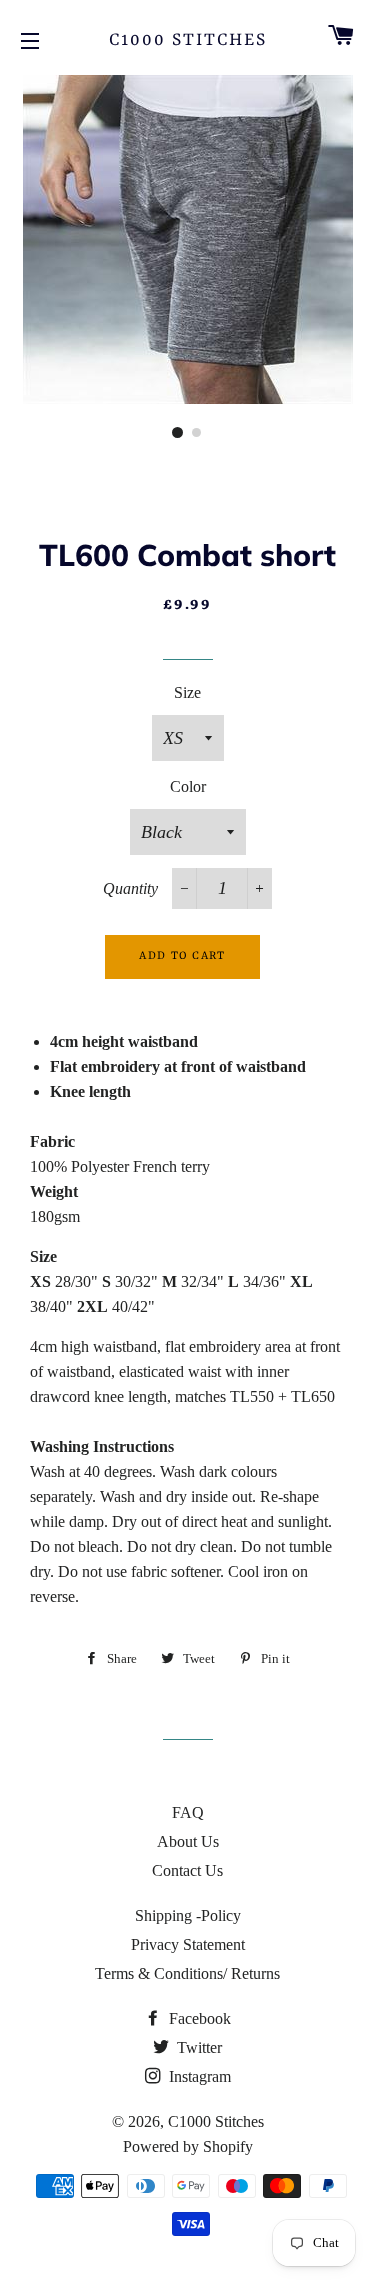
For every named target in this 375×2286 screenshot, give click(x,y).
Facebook (198, 2018)
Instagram (198, 2076)
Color (188, 786)
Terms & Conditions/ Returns (187, 1973)
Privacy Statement (188, 1944)
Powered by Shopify (188, 2146)
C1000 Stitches (188, 40)
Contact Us (187, 1870)
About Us (188, 1841)
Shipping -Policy (188, 1915)
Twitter (197, 2047)
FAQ (188, 1812)
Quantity (130, 888)
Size (187, 692)
